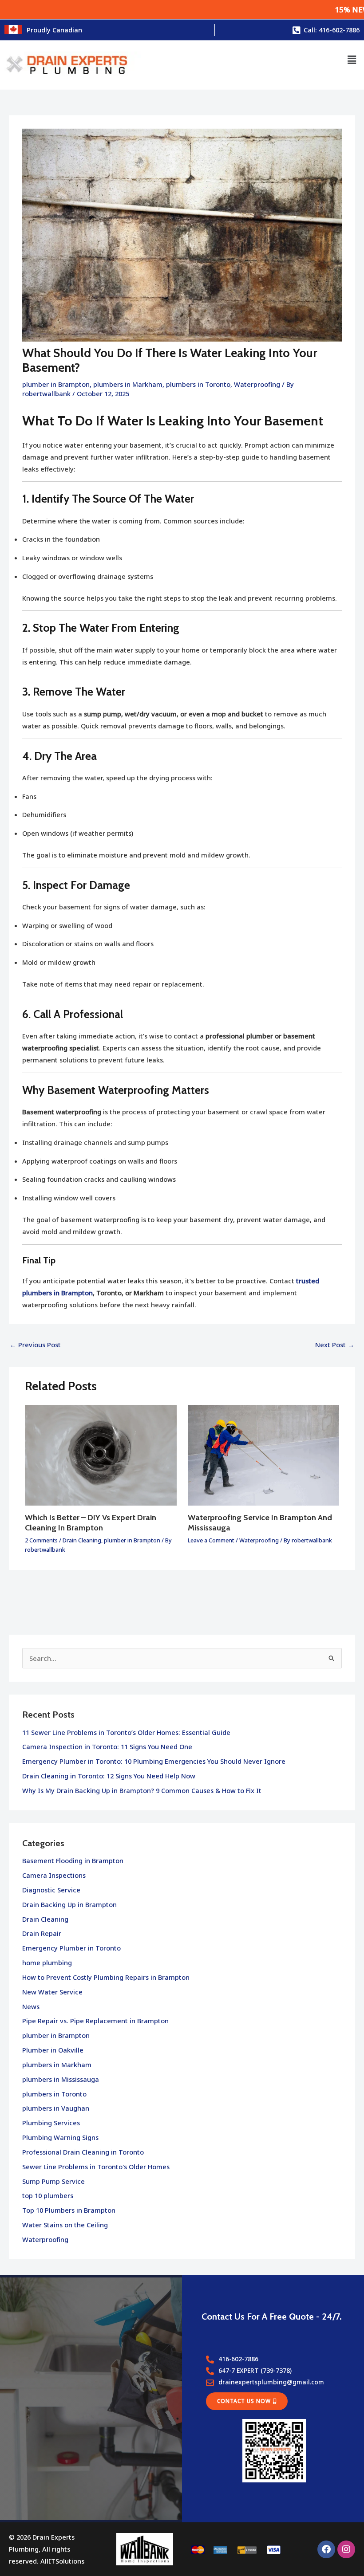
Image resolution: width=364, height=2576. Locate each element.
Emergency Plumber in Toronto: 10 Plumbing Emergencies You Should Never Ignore (154, 1761)
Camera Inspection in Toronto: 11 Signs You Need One (107, 1746)
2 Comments (41, 1540)
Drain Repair (42, 1933)
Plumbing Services (51, 2123)
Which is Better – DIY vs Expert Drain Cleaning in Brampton (91, 1522)
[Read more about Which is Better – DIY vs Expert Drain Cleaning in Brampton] (101, 1455)
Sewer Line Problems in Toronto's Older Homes (96, 2167)
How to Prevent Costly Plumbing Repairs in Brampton (106, 1977)
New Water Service (52, 1992)
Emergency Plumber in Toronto (71, 1948)
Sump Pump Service (53, 2181)
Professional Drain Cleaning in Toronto (83, 2152)
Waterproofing (257, 384)
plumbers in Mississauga (61, 2079)
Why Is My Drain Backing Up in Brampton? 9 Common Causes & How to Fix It (142, 1790)
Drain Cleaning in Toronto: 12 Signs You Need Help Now (109, 1776)
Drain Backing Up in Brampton (69, 1904)
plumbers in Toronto (198, 384)
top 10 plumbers (48, 2195)
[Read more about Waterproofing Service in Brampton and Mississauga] (263, 1455)
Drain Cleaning (82, 1540)
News (31, 2006)
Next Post (335, 1345)
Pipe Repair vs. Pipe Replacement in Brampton (95, 2021)
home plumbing (47, 1962)
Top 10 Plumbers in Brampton (69, 2210)
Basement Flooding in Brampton (73, 1860)
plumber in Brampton (56, 384)
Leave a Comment (211, 1540)
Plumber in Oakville (53, 2050)
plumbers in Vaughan (56, 2108)
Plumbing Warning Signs (60, 2137)
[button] (352, 60)
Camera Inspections (54, 1875)
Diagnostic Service (51, 1890)
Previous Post (35, 1345)
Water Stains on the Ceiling (65, 2225)
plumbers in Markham (128, 384)
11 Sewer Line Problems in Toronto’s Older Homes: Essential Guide (126, 1732)
